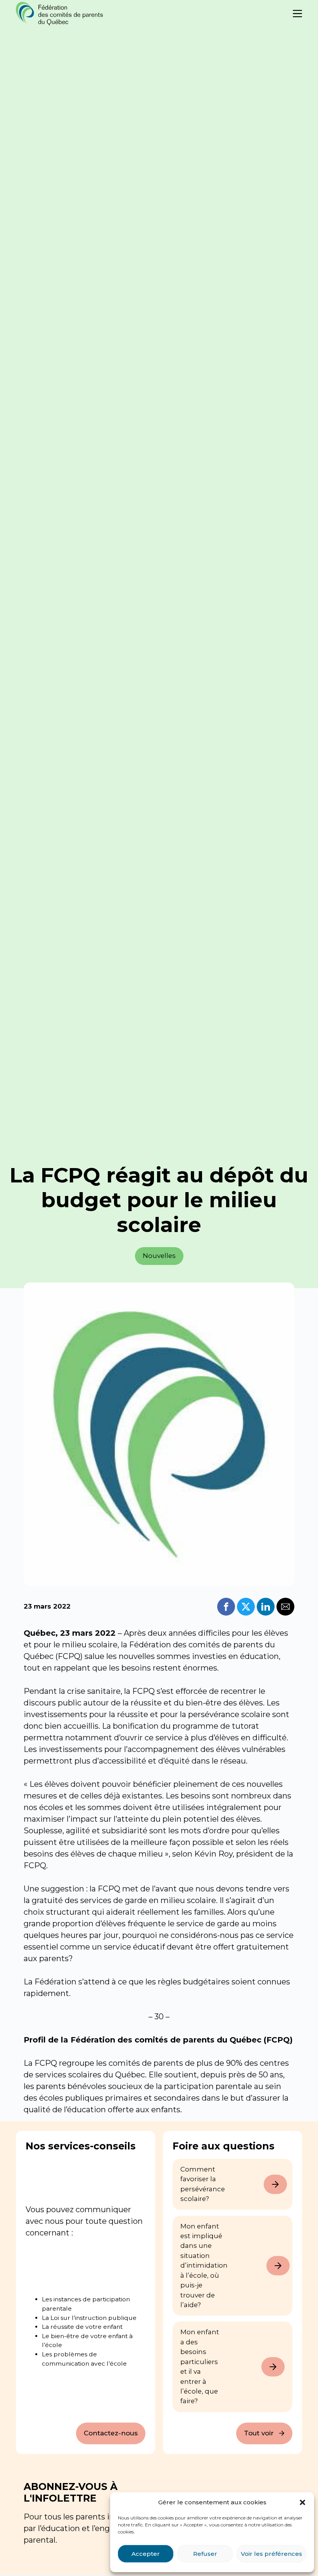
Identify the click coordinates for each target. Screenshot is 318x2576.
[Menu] (297, 14)
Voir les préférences (271, 2554)
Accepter (146, 2554)
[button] (302, 2502)
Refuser (205, 2554)
